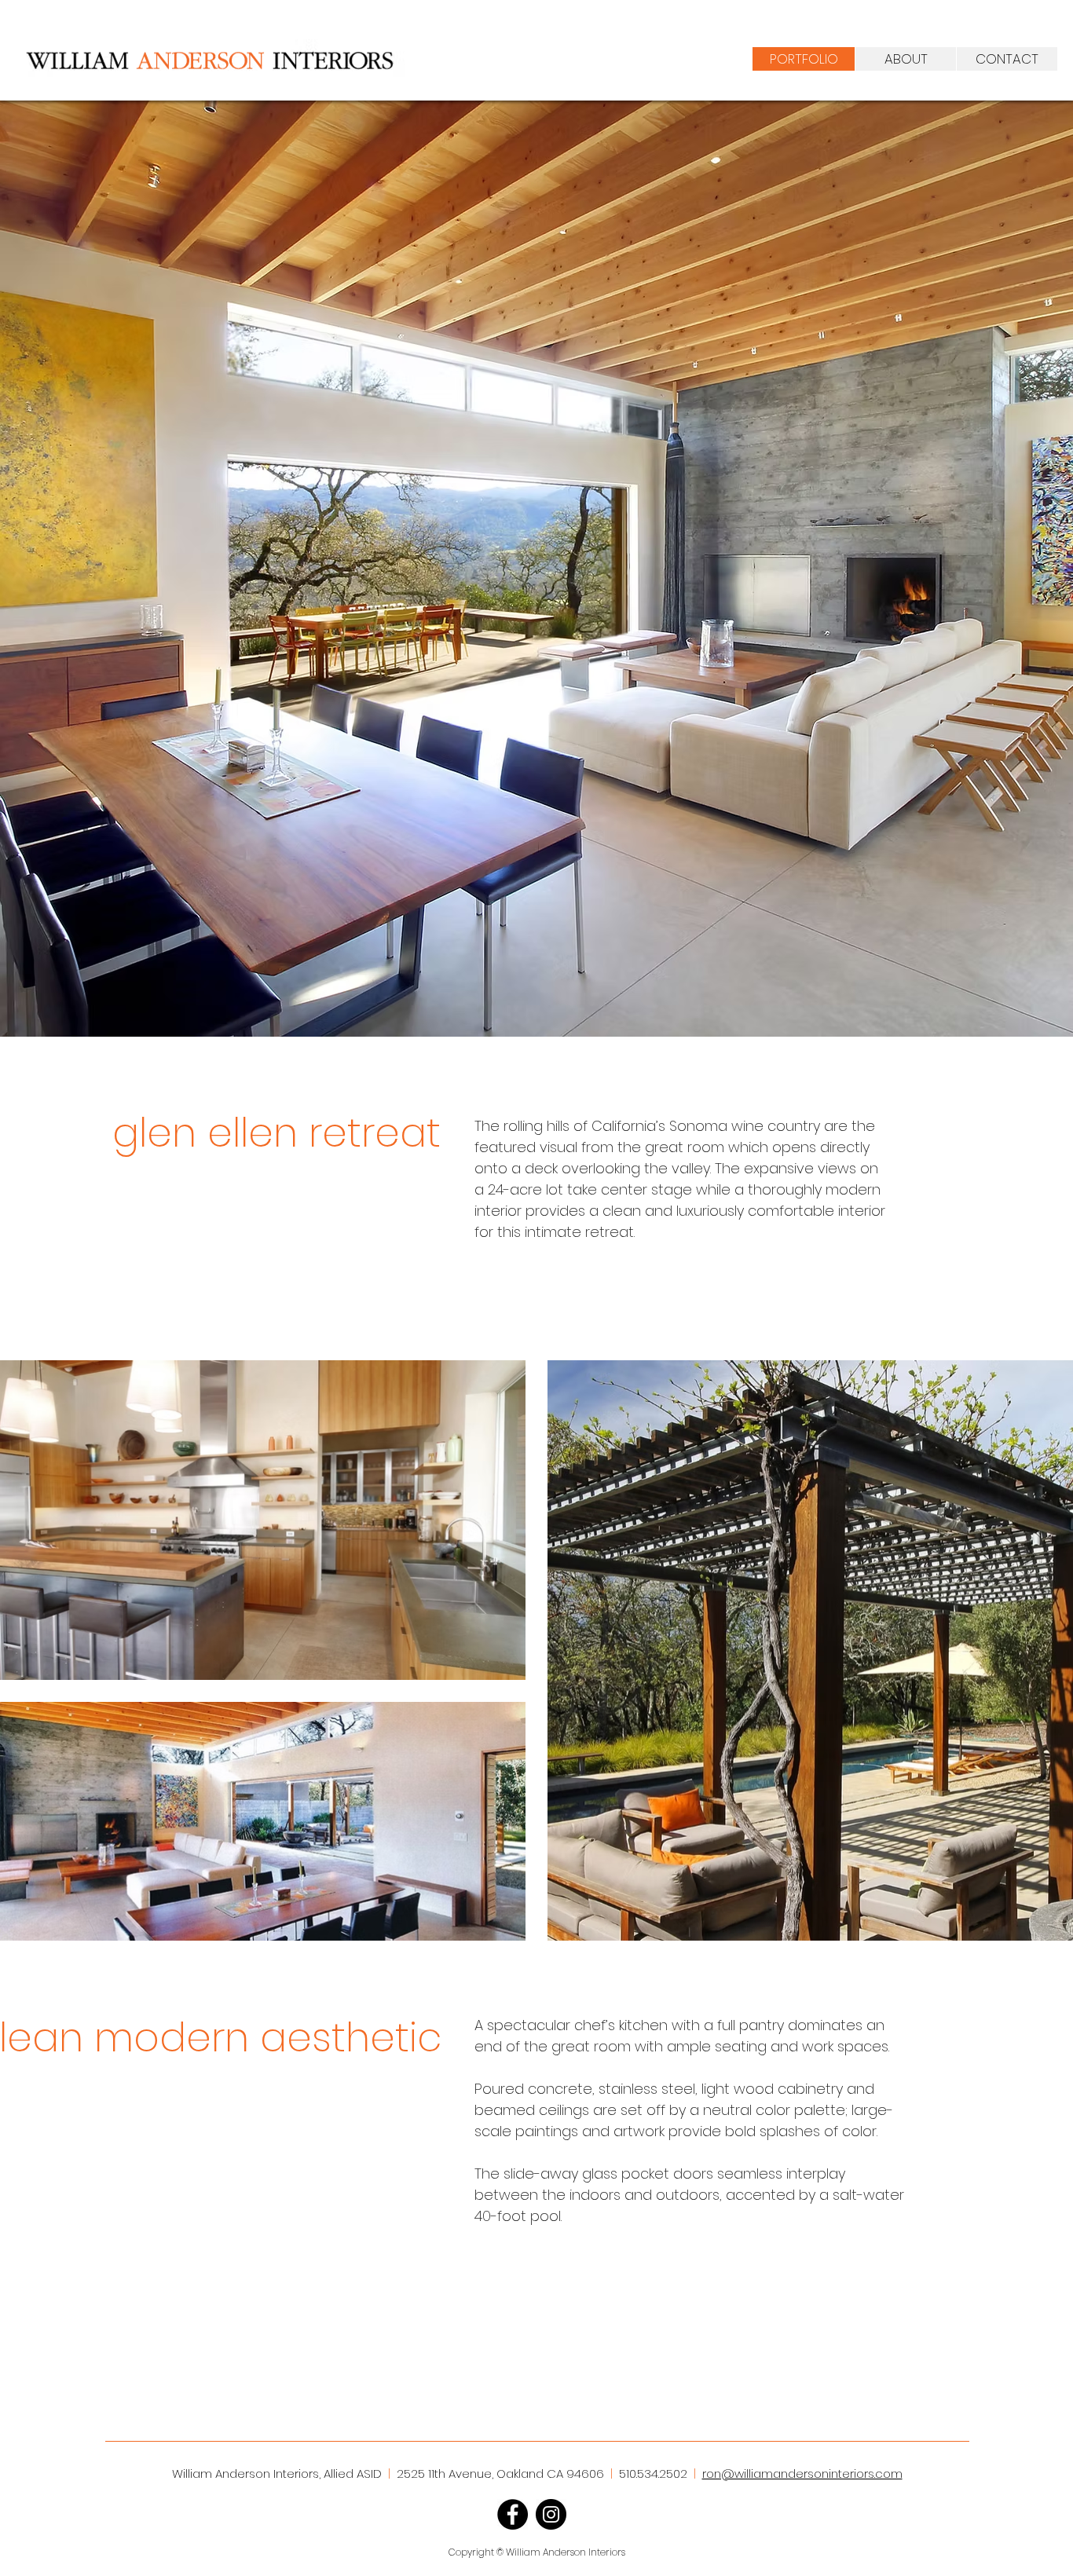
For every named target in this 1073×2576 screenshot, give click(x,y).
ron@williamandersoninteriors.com (802, 2474)
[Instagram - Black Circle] (551, 2514)
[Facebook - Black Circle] (513, 2514)
